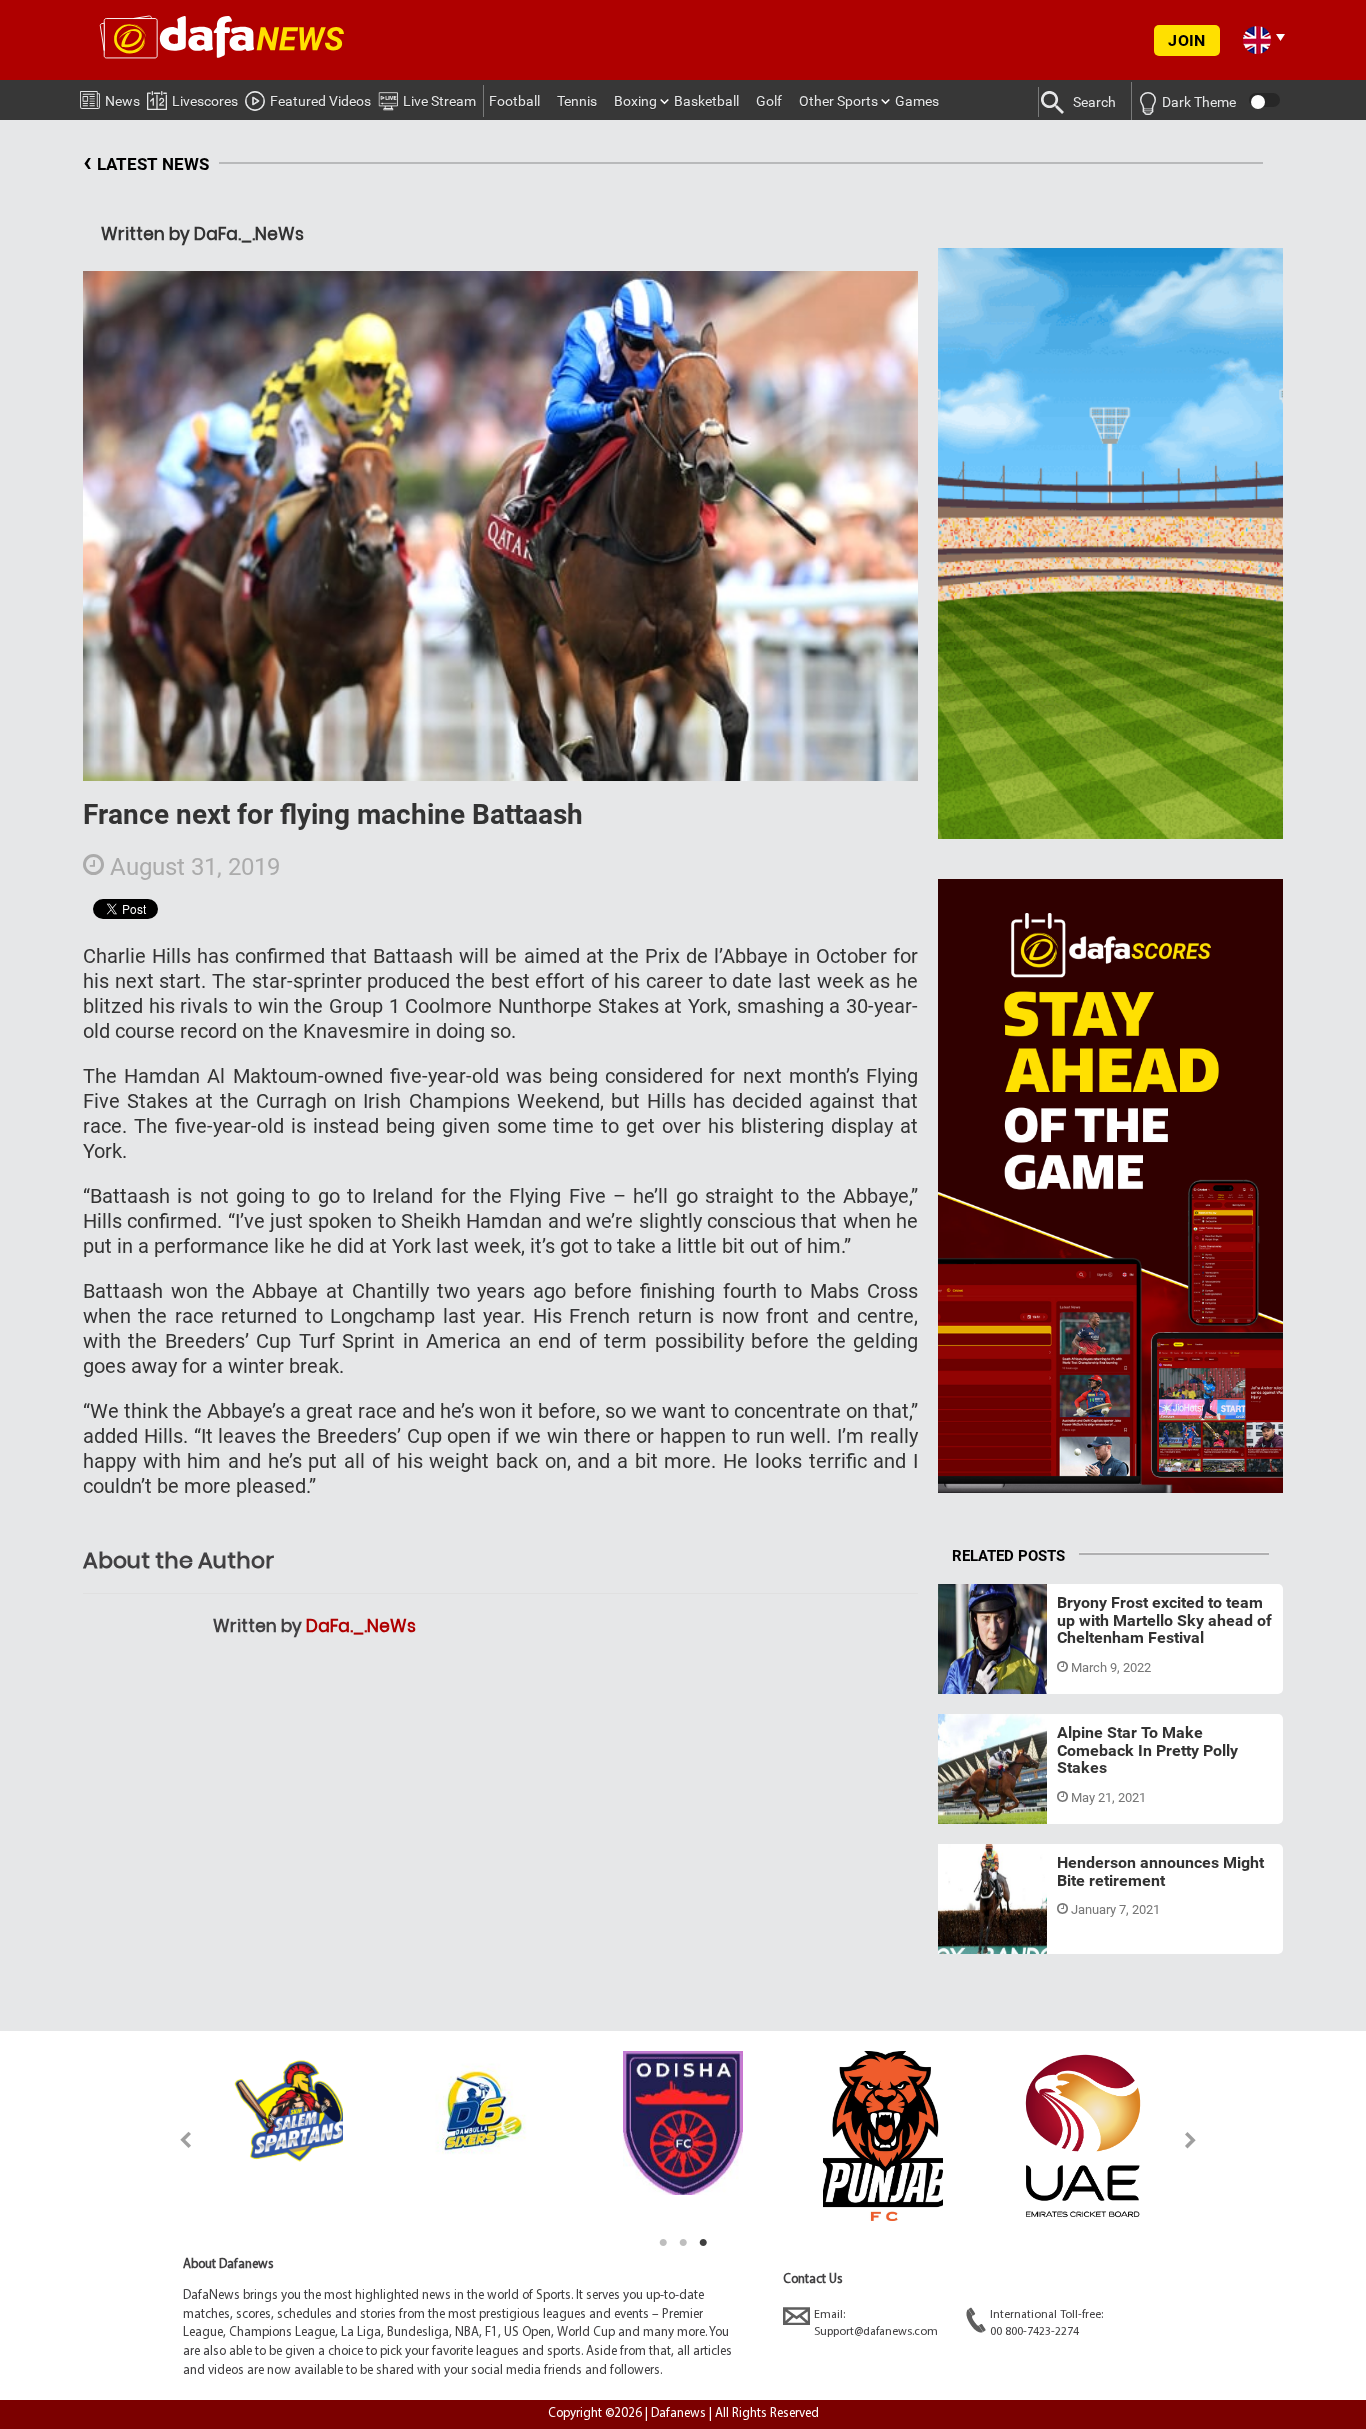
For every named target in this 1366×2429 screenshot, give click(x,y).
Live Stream (439, 101)
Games (917, 101)
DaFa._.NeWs (361, 1626)
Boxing (635, 101)
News (122, 101)
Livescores (205, 101)
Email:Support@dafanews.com (876, 2323)
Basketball (706, 101)
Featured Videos (320, 101)
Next (1191, 2139)
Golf (769, 101)
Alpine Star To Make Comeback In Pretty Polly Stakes (1147, 1750)
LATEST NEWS (146, 161)
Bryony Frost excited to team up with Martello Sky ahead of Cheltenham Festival (1164, 1620)
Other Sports (838, 101)
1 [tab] (663, 2243)
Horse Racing (997, 1670)
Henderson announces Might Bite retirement (1160, 1871)
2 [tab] (683, 2243)
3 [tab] (703, 2243)
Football (514, 101)
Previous (174, 2139)
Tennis (577, 101)
